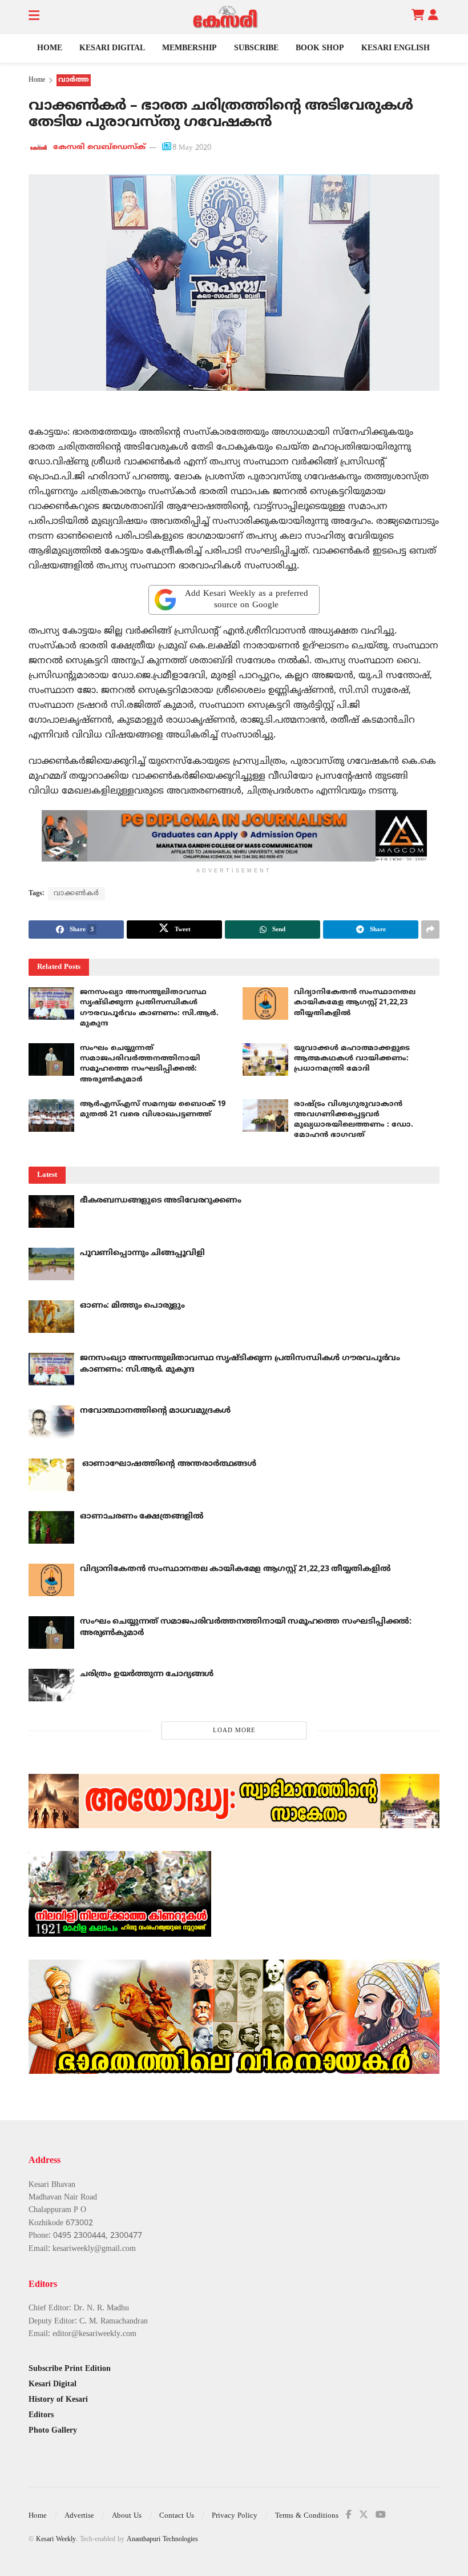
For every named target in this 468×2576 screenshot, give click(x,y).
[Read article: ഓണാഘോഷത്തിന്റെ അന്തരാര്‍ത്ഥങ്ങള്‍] (51, 1475)
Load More (234, 1730)
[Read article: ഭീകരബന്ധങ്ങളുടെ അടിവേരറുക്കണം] (51, 1211)
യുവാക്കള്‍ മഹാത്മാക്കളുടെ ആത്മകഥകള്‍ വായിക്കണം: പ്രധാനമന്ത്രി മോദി (352, 1059)
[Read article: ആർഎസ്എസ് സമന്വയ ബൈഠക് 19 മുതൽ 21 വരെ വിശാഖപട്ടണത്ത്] (51, 1115)
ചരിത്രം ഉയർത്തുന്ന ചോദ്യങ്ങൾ (147, 1674)
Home (50, 48)
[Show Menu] (34, 17)
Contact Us (177, 2516)
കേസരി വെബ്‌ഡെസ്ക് (99, 148)
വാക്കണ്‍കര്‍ (76, 894)
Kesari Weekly (56, 2540)
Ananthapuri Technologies (162, 2540)
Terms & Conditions (307, 2516)
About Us (127, 2516)
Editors (41, 2415)
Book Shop (320, 48)
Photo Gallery (53, 2431)
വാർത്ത (74, 80)
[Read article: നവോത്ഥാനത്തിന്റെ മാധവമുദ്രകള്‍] (51, 1422)
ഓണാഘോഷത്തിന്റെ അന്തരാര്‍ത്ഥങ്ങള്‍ (168, 1464)
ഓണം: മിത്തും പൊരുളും (132, 1306)
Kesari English (396, 48)
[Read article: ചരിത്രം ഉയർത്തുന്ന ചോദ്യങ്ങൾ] (51, 1685)
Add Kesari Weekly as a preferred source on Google (247, 600)
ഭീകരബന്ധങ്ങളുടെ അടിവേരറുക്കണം (161, 1201)
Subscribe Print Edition (70, 2369)
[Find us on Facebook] (349, 2515)
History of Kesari (58, 2400)
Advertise (79, 2516)
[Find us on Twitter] (364, 2515)
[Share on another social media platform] (430, 930)
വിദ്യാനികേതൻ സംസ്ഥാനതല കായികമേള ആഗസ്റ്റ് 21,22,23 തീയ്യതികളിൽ (355, 1003)
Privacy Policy (235, 2516)
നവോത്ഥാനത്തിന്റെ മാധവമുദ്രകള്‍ (155, 1411)
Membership (189, 48)
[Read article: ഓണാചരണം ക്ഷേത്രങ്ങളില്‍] (51, 1527)
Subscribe (256, 48)
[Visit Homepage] (225, 17)
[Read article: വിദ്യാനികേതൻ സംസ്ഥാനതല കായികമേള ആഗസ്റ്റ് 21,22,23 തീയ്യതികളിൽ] (265, 1003)
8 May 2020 (192, 148)
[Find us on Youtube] (381, 2515)
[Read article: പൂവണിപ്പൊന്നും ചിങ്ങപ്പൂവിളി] (51, 1264)
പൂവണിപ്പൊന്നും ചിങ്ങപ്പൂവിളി (142, 1253)
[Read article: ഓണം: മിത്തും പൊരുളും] (51, 1317)
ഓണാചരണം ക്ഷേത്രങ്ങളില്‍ (142, 1517)
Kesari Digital (112, 48)
